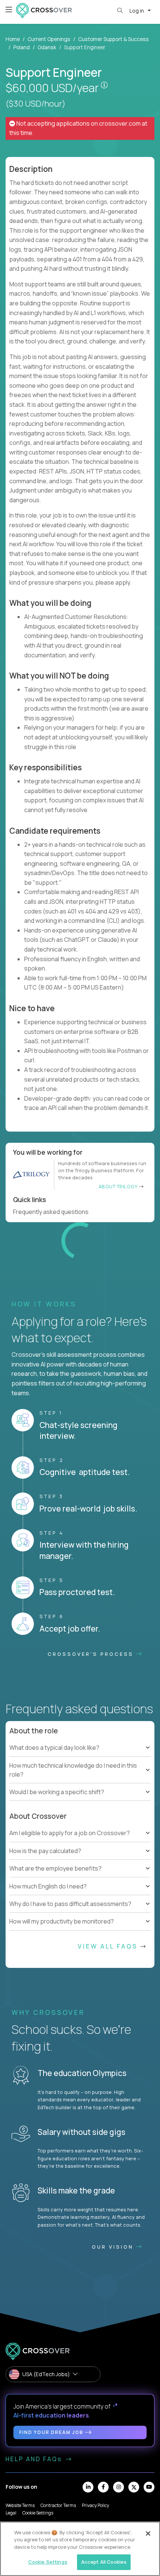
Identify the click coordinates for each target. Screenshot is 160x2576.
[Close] (148, 2533)
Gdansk (47, 47)
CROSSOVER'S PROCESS (92, 1902)
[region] (80, 2549)
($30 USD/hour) (36, 104)
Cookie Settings (48, 2562)
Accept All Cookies (104, 2562)
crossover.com (120, 123)
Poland (22, 47)
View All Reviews (100, 1492)
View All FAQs (109, 2195)
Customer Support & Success (113, 39)
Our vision (114, 2495)
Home (13, 39)
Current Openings (49, 39)
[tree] (80, 2010)
